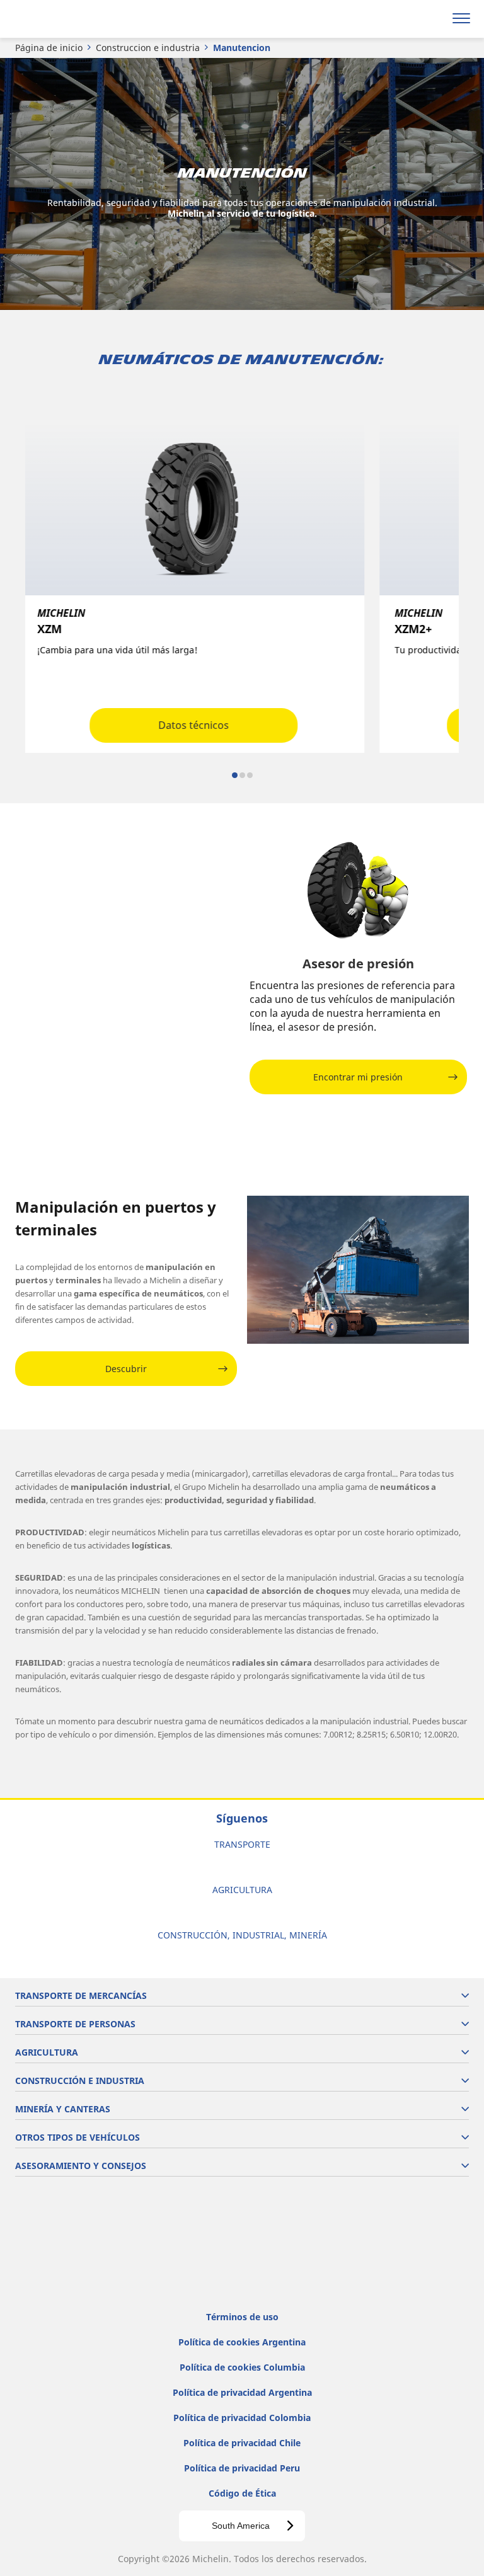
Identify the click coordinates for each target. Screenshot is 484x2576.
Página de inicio (49, 48)
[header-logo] (60, 19)
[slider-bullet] (235, 775)
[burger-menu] (461, 19)
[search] (431, 19)
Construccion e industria (148, 48)
